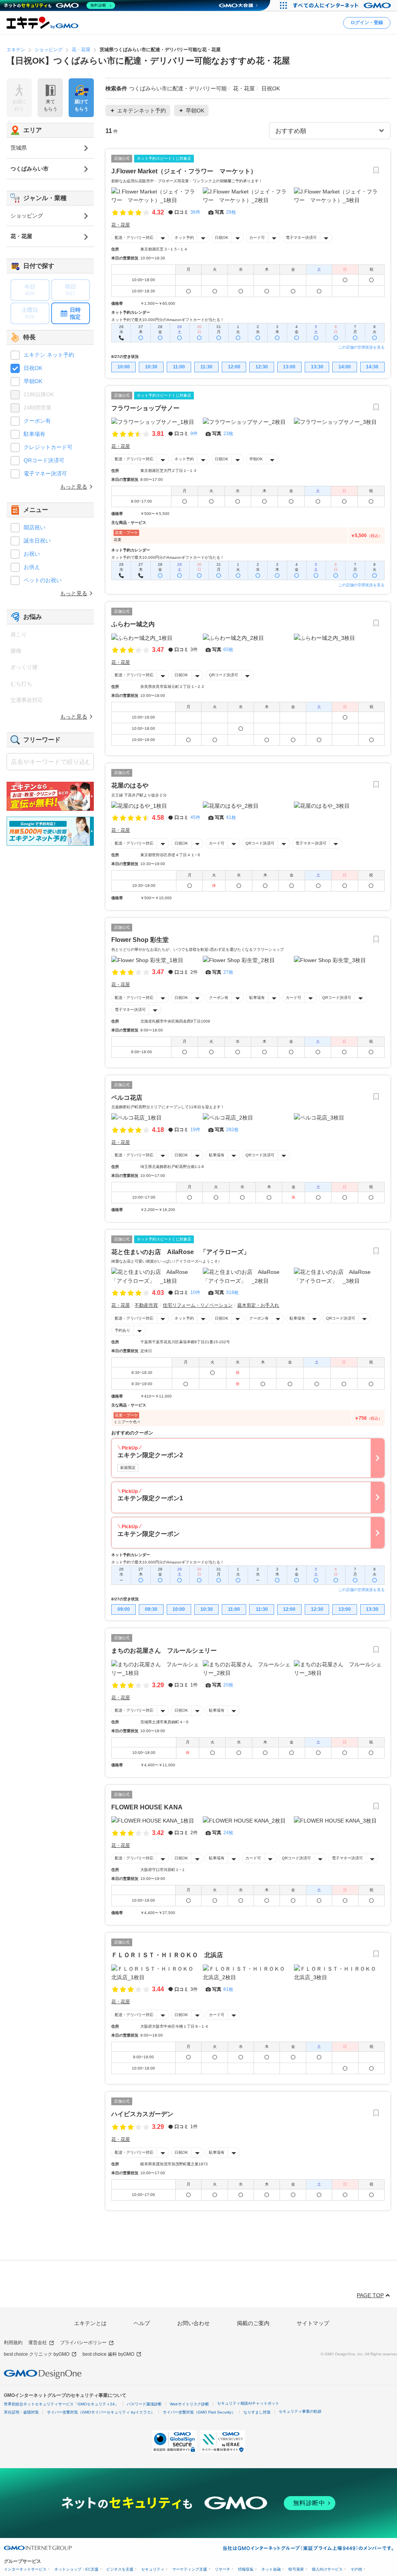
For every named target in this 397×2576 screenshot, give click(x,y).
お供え (32, 567)
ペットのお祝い (43, 580)
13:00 (289, 367)
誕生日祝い (37, 541)
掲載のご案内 (253, 2323)
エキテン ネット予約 (49, 355)
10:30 (151, 367)
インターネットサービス (25, 2569)
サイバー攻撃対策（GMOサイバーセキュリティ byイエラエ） (101, 2412)
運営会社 (38, 2343)
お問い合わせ (193, 2323)
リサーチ (223, 2569)
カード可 (257, 238)
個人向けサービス (327, 2569)
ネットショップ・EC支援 (76, 2569)
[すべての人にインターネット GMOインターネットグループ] (343, 5)
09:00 (124, 1609)
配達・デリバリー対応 (134, 238)
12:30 (262, 367)
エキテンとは (90, 2323)
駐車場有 (257, 998)
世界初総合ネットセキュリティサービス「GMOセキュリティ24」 (61, 2404)
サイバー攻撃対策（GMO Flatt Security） (199, 2412)
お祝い (32, 554)
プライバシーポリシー (83, 2343)
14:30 (372, 367)
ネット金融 (271, 2569)
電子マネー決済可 (301, 238)
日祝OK (222, 238)
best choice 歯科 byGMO (108, 2354)
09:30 (151, 1609)
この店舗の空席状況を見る (361, 347)
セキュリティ (153, 2569)
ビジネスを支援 (120, 2569)
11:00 (179, 367)
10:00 (124, 367)
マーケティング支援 (190, 2569)
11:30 (206, 367)
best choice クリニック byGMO (37, 2354)
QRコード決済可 (224, 675)
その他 (356, 2569)
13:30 (317, 367)
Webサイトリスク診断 (189, 2404)
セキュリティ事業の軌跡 (300, 2411)
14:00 (345, 367)
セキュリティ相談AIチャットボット (248, 2403)
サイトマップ (313, 2323)
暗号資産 (296, 2569)
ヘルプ (142, 2323)
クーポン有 (219, 998)
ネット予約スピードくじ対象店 (164, 158)
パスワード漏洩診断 (144, 2404)
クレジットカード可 (48, 447)
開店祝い (35, 527)
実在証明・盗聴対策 (21, 2412)
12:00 (234, 367)
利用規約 (13, 2343)
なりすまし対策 (257, 2412)
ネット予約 (184, 238)
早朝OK (256, 459)
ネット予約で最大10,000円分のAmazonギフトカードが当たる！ (168, 320)
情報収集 (246, 2569)
